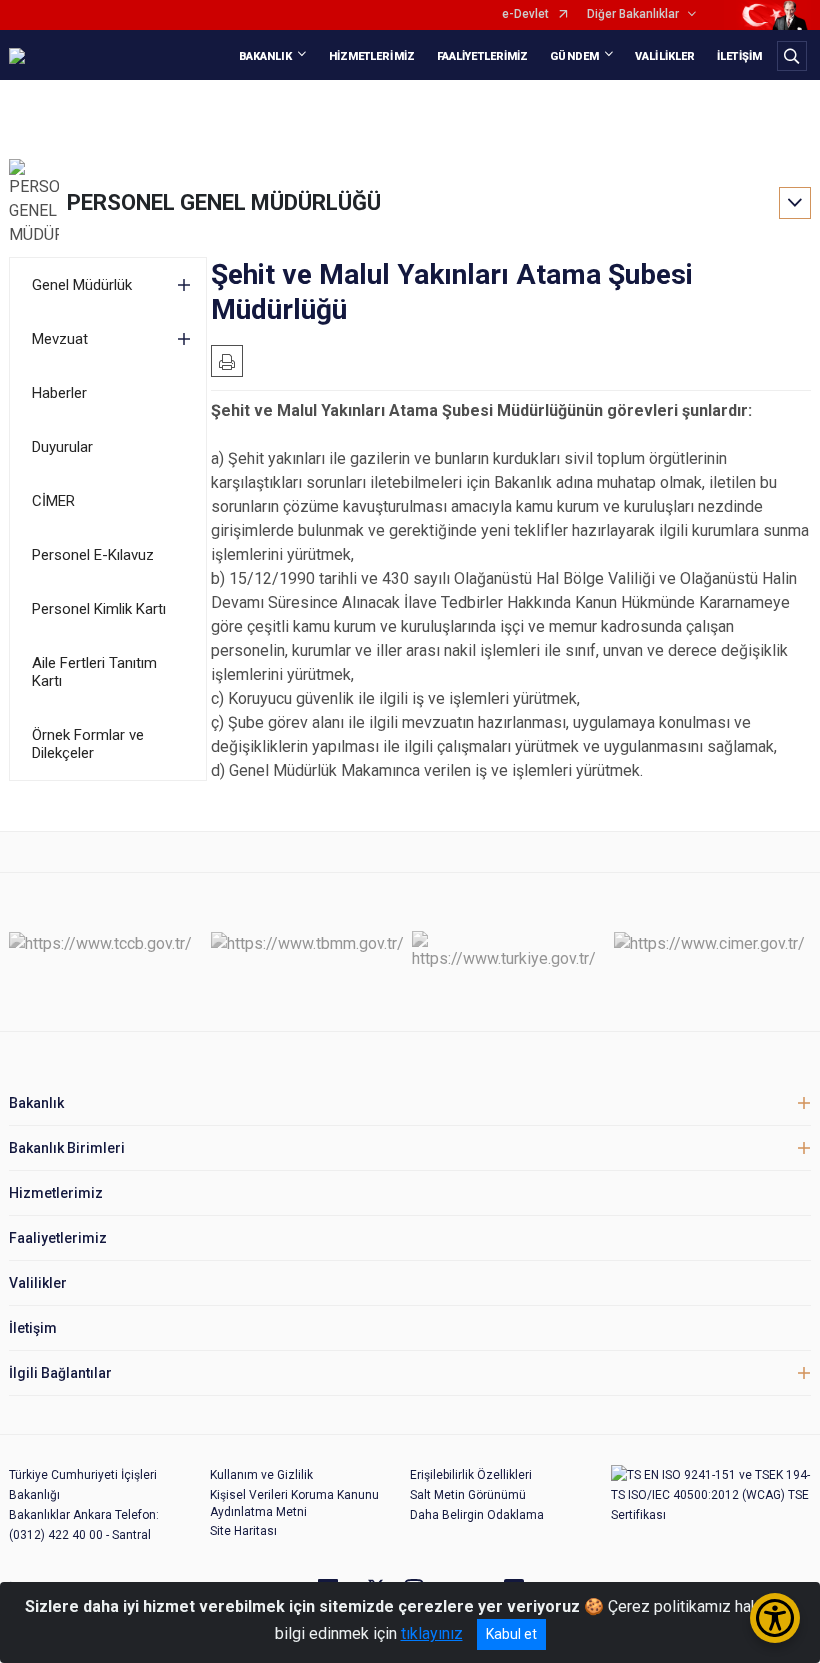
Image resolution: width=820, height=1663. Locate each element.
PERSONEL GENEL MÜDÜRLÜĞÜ (224, 202)
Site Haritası (243, 1531)
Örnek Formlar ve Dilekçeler (88, 744)
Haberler (59, 393)
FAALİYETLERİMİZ (483, 56)
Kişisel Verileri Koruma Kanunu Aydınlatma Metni (294, 1503)
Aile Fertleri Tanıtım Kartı (94, 672)
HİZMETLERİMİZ (372, 56)
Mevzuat (60, 339)
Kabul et (511, 1634)
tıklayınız (432, 1633)
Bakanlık (36, 1103)
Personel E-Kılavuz (93, 555)
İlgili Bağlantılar (60, 1373)
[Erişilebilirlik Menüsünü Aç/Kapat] (775, 1618)
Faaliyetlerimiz (58, 1238)
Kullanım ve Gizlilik (261, 1475)
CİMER (53, 501)
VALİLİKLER (665, 56)
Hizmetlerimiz (56, 1193)
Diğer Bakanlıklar (633, 14)
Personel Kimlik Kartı (99, 609)
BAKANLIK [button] (266, 56)
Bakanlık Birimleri (67, 1148)
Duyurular (62, 447)
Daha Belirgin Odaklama (477, 1515)
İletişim (33, 1328)
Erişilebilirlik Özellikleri (471, 1475)
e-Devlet (525, 14)
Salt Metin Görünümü (468, 1495)
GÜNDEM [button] (574, 56)
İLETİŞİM (739, 56)
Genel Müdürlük (82, 285)
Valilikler (38, 1283)
